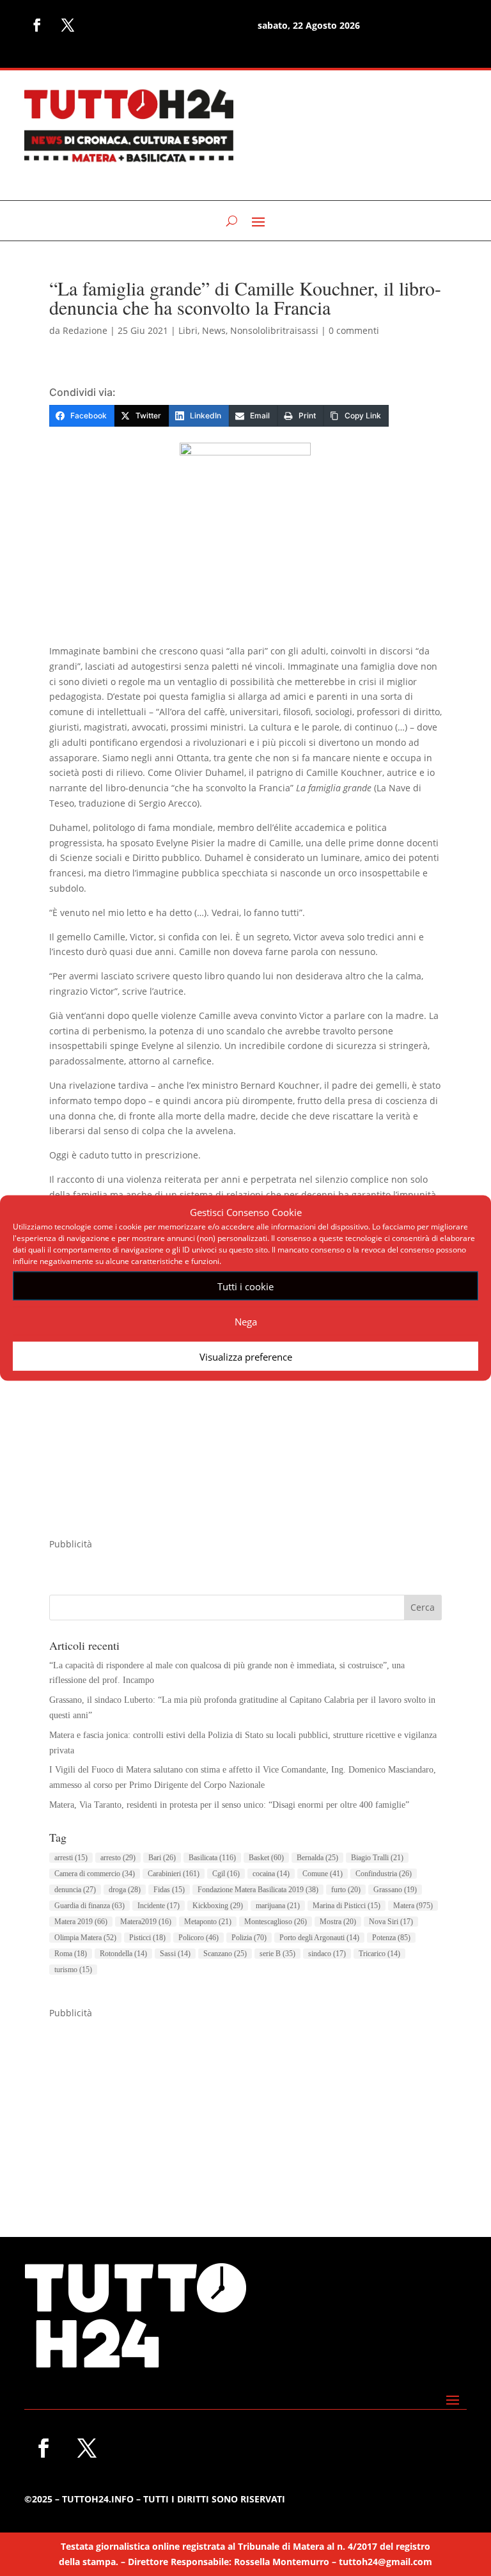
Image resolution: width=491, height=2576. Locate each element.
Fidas (169, 1890)
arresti (71, 1858)
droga (125, 1890)
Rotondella (123, 1954)
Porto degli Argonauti (319, 1938)
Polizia (249, 1938)
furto (346, 1890)
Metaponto (208, 1922)
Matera (413, 1906)
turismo (73, 1970)
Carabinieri (174, 1874)
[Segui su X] (68, 25)
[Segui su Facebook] (37, 25)
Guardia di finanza (90, 1906)
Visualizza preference (246, 1356)
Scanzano (225, 1954)
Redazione (85, 330)
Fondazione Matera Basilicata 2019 (258, 1890)
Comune (323, 1874)
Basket (266, 1858)
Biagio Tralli (377, 1858)
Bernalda (317, 1858)
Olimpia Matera (85, 1938)
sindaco (327, 1954)
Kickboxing (218, 1906)
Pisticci (147, 1938)
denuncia (75, 1890)
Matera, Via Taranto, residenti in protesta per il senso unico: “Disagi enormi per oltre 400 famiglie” (229, 1805)
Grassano (395, 1890)
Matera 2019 (81, 1922)
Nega (246, 1321)
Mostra (338, 1922)
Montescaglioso (276, 1922)
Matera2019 (146, 1922)
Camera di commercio (95, 1874)
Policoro (199, 1938)
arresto (118, 1858)
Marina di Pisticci (347, 1906)
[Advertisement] (245, 1447)
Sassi (175, 1954)
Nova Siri (391, 1922)
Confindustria (384, 1874)
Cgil (226, 1874)
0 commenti (354, 330)
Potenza (391, 1938)
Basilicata (212, 1858)
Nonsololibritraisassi (274, 330)
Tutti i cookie (245, 1286)
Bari (162, 1858)
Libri (188, 330)
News (214, 330)
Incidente (159, 1906)
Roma (71, 1954)
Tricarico (379, 1954)
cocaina (271, 1874)
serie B (277, 1954)
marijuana (278, 1906)
